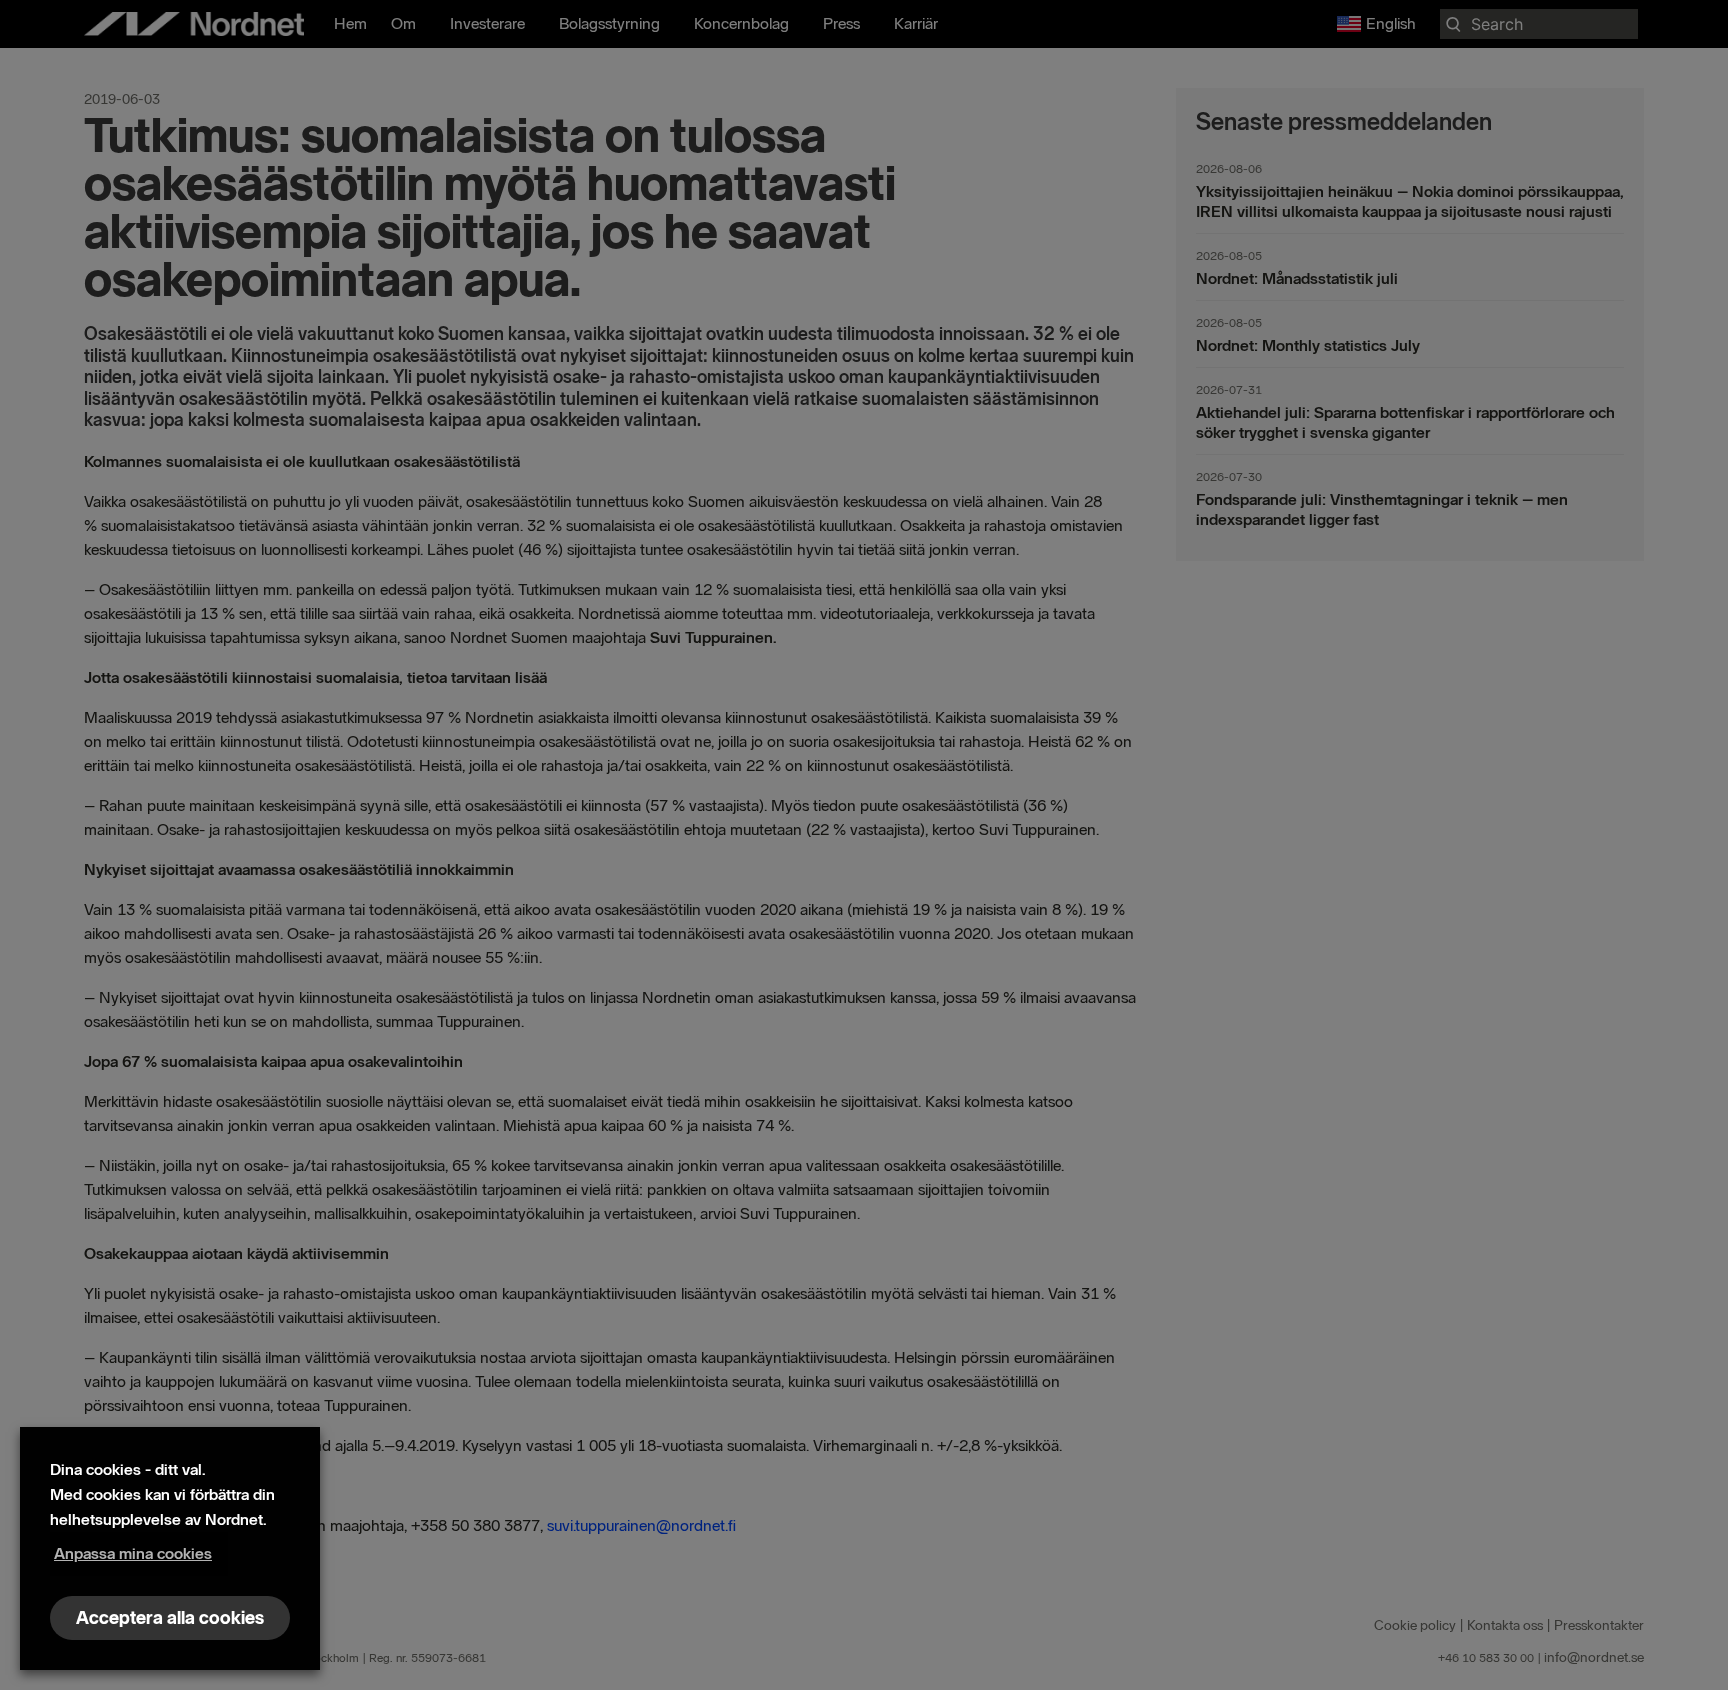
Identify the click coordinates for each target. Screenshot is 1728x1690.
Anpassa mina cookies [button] (133, 1553)
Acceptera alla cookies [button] (170, 1618)
